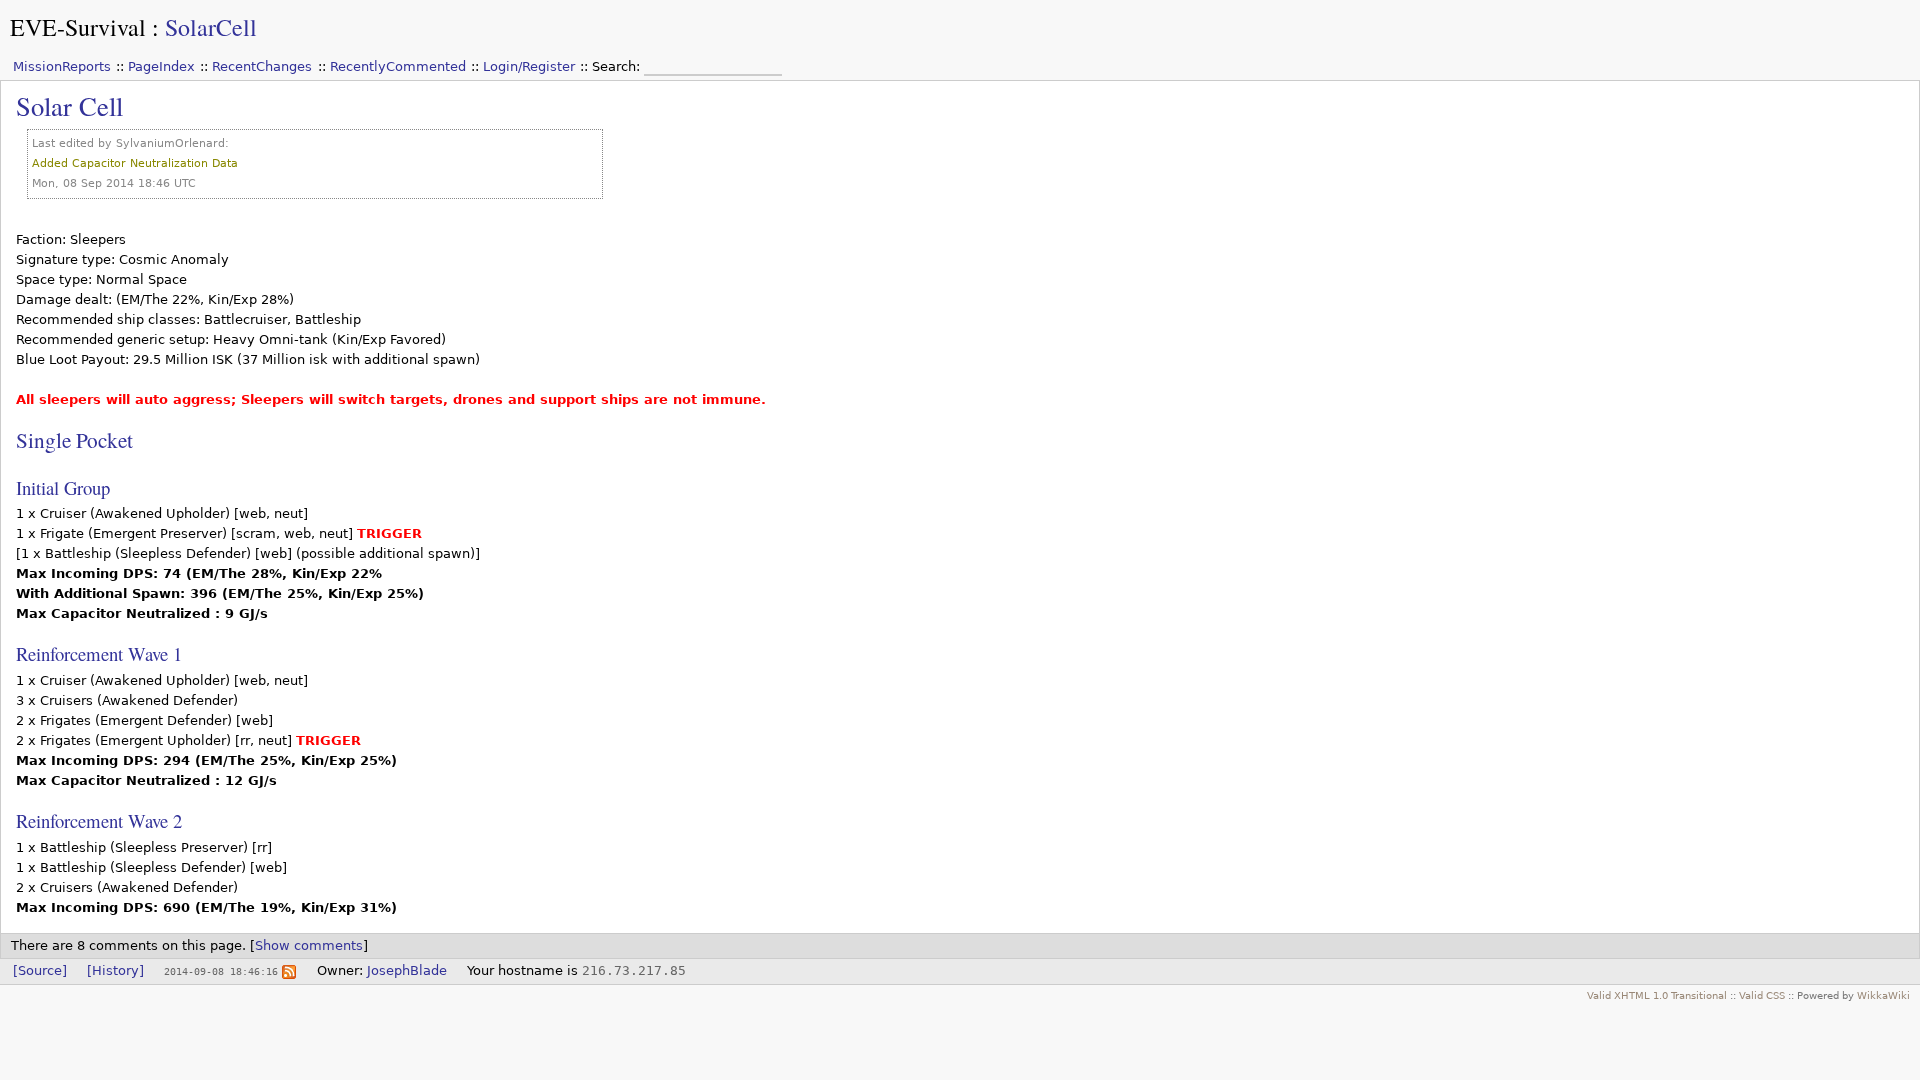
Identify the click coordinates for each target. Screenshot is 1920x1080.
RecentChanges (262, 66)
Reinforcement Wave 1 (99, 653)
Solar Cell (69, 105)
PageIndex (161, 66)
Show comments (309, 945)
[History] (115, 970)
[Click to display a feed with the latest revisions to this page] (289, 970)
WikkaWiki (1883, 995)
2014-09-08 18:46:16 (221, 971)
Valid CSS (1762, 995)
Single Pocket (74, 439)
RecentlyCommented (398, 66)
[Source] (40, 970)
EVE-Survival (78, 27)
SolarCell (211, 27)
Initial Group (63, 487)
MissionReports (62, 66)
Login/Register (529, 66)
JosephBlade (407, 970)
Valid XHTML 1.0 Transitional (1657, 995)
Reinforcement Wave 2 (99, 820)
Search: (618, 66)
